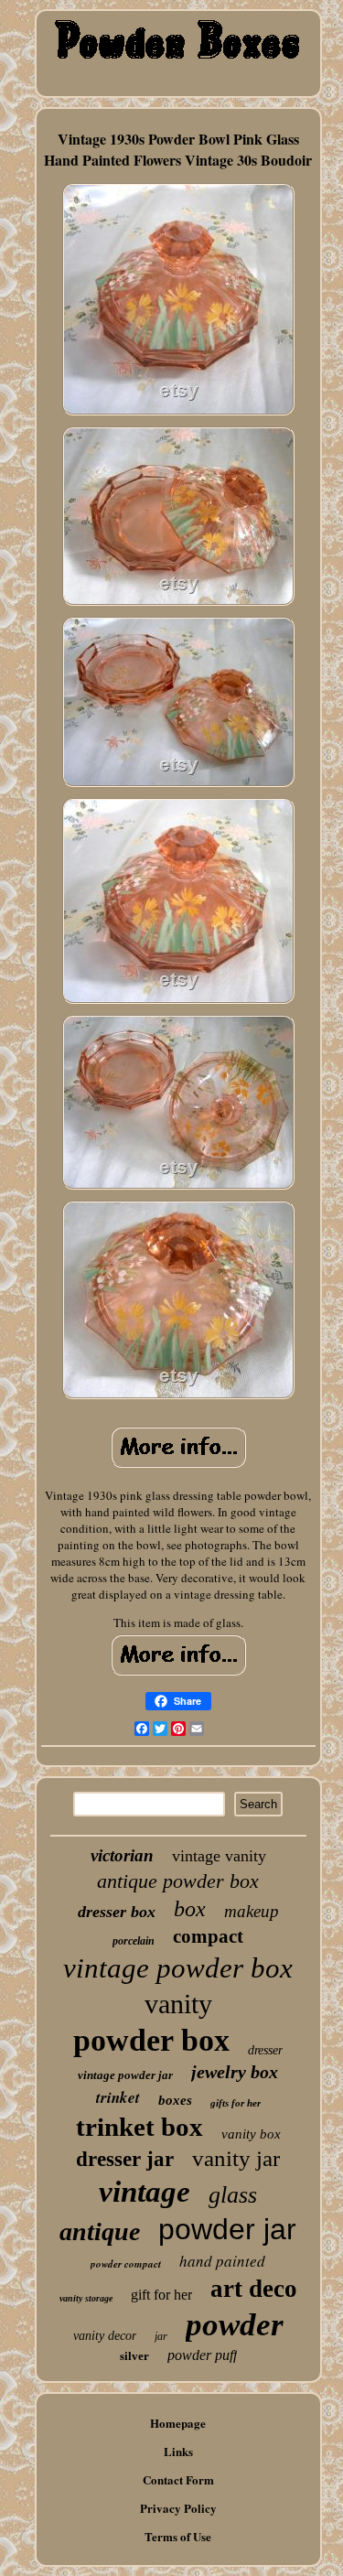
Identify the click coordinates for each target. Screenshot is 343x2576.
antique (100, 2231)
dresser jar (125, 2159)
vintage (145, 2192)
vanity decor (105, 2336)
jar (161, 2336)
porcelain (134, 1941)
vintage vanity (219, 1856)
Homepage (178, 2423)
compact (208, 1936)
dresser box (117, 1912)
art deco (254, 2289)
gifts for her (236, 2103)
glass (233, 2195)
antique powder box (178, 1881)
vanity (178, 2004)
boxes (175, 2100)
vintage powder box (178, 1968)
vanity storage (86, 2298)
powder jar (227, 2229)
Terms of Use (178, 2536)
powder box (151, 2040)
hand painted (222, 2261)
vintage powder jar (125, 2075)
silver (134, 2356)
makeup (252, 1911)
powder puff (202, 2355)
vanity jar (236, 2158)
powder (235, 2325)
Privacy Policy (178, 2508)
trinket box (139, 2127)
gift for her (161, 2295)
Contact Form (178, 2479)
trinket (118, 2097)
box (190, 1909)
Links (178, 2451)
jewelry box (235, 2072)
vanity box (251, 2134)
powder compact (126, 2264)
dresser (265, 2050)
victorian (122, 1855)
